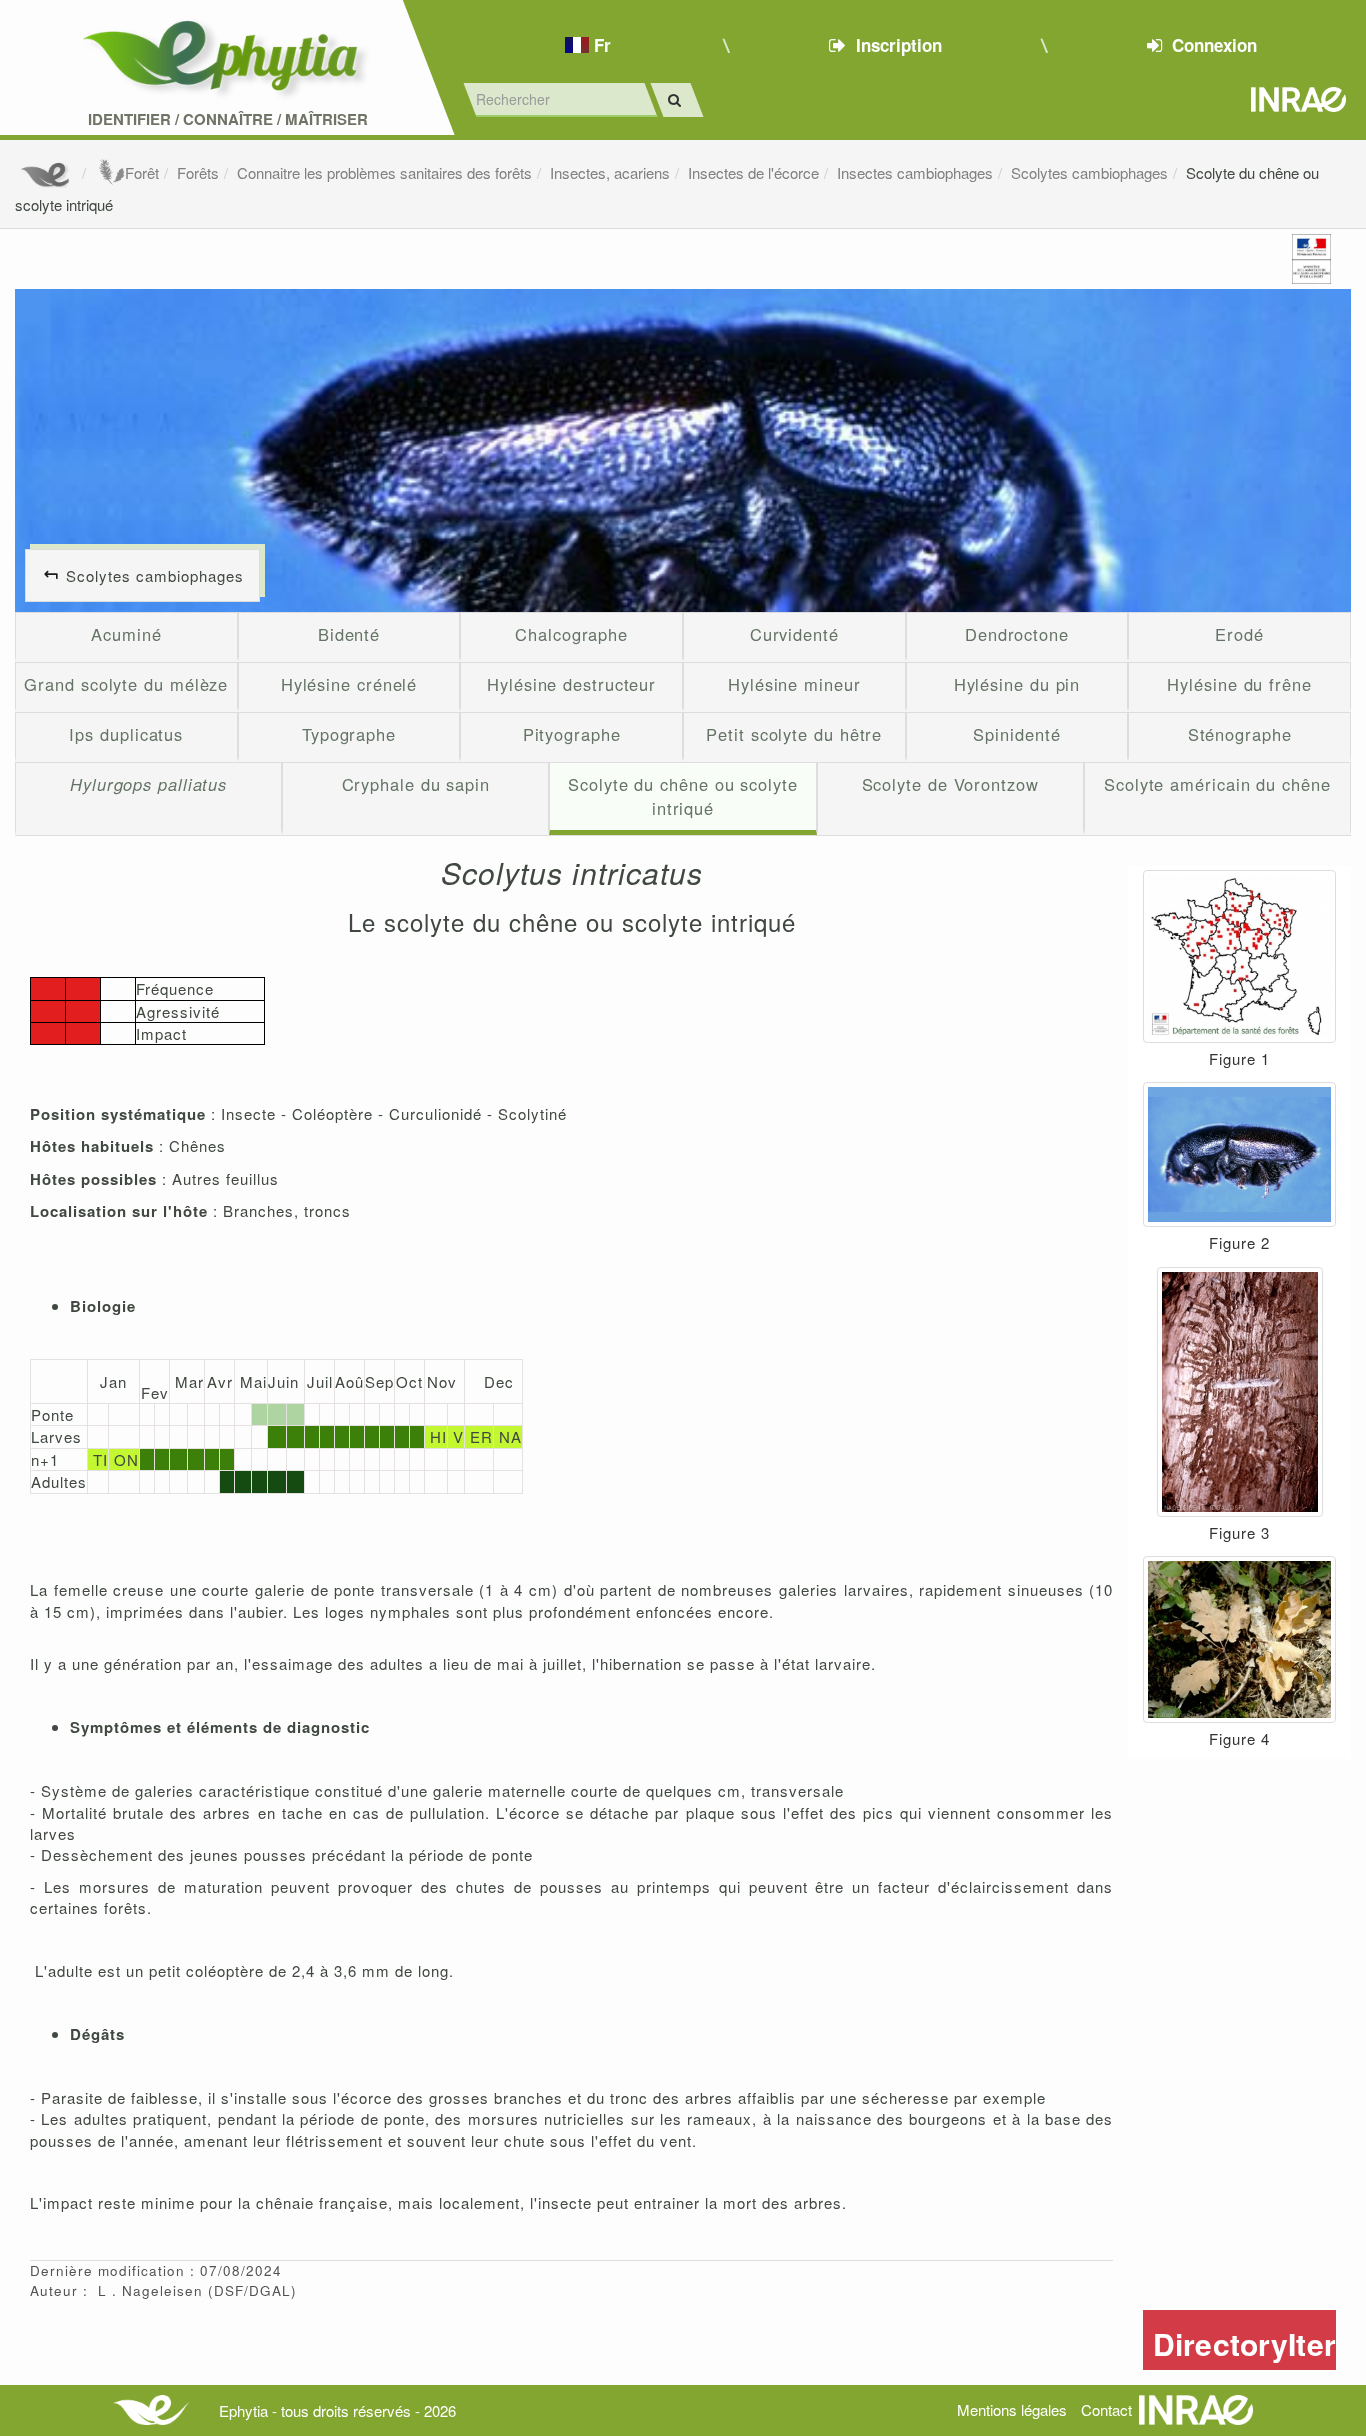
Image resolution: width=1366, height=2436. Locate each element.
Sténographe (1240, 734)
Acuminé (126, 634)
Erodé (1239, 634)
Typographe (349, 734)
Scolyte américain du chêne (1217, 784)
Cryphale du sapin (416, 784)
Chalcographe (571, 634)
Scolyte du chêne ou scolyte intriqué (683, 796)
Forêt (142, 172)
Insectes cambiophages (915, 172)
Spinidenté (1016, 734)
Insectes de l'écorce (753, 172)
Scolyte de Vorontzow (950, 784)
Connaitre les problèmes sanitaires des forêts (384, 172)
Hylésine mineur (794, 684)
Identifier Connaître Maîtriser (228, 119)
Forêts (198, 172)
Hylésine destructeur (571, 684)
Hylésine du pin (1017, 684)
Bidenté (349, 634)
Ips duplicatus (126, 734)
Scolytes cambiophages (1089, 172)
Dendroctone (1017, 634)
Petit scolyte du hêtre (794, 734)
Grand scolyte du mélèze (126, 684)
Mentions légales (1012, 2409)
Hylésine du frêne (1239, 684)
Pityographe (572, 734)
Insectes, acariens (610, 172)
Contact (1106, 2409)
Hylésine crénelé (349, 684)
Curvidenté (794, 634)
